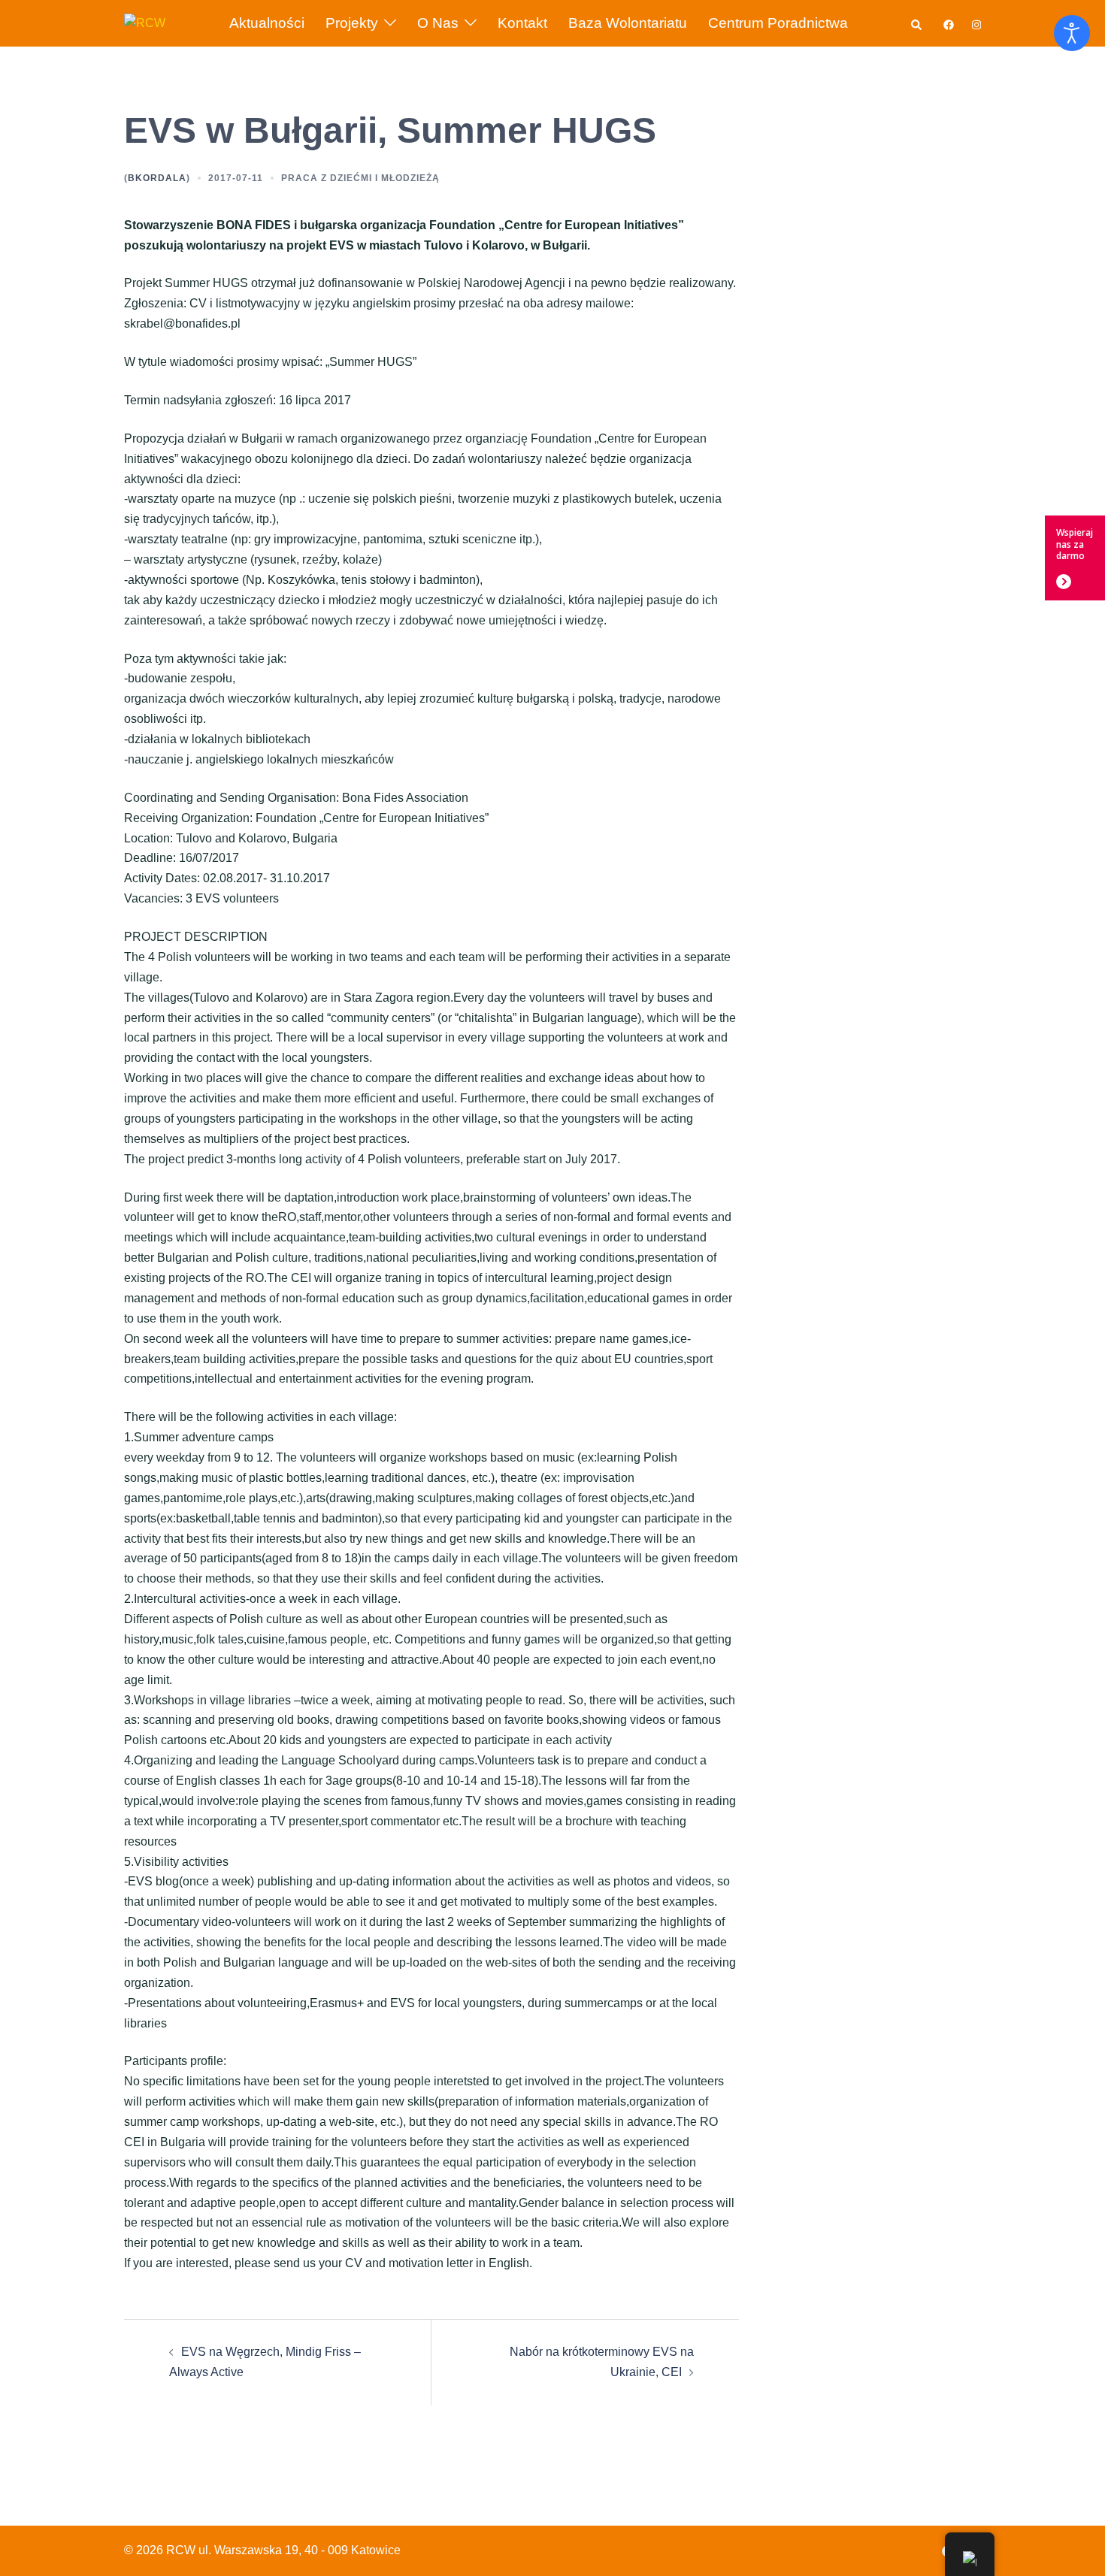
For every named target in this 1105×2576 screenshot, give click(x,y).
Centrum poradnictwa (778, 23)
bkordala (157, 178)
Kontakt (522, 23)
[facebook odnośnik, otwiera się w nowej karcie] (948, 23)
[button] (917, 23)
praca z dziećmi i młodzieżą (360, 178)
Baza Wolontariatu (628, 23)
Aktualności (267, 23)
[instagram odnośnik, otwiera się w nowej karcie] (975, 23)
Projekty (352, 23)
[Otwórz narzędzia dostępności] (1072, 33)
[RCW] (145, 22)
